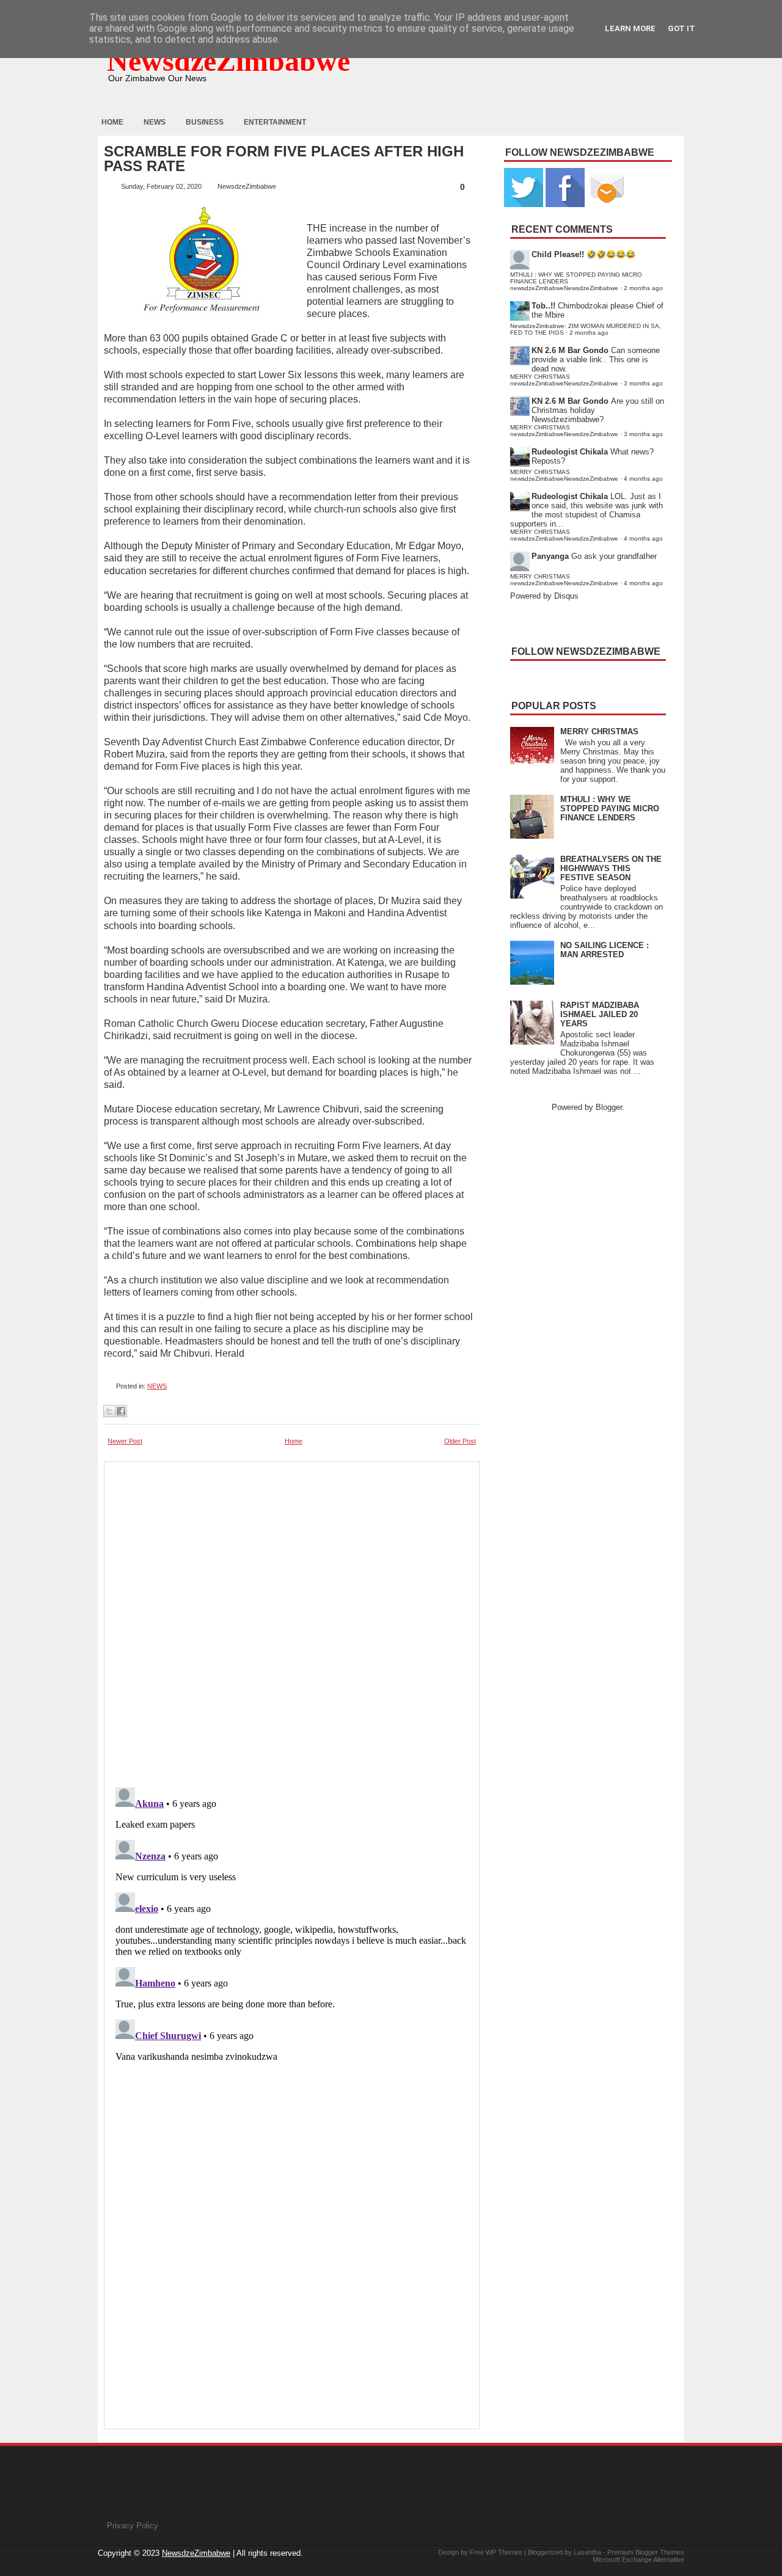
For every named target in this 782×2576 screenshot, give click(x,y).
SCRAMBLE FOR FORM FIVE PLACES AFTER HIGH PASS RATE (284, 159)
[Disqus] (292, 1935)
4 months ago (643, 479)
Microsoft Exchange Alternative (638, 2560)
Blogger (609, 1107)
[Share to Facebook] (121, 1411)
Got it (682, 28)
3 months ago (643, 383)
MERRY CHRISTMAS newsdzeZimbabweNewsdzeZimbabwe (564, 380)
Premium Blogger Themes (646, 2552)
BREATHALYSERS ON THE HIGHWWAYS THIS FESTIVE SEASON (611, 868)
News (155, 122)
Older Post (460, 1441)
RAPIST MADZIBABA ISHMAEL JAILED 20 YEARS (600, 1014)
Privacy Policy (133, 2526)
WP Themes (504, 2552)
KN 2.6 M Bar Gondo (570, 350)
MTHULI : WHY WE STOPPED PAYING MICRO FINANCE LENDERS (610, 808)
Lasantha (587, 2552)
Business (205, 122)
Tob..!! (543, 306)
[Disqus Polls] (292, 1621)
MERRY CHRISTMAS (599, 732)
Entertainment (275, 122)
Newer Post (125, 1441)
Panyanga (550, 556)
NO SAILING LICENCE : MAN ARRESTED (605, 950)
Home (112, 122)
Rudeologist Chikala (570, 452)
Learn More (630, 28)
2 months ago (643, 288)
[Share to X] (109, 1411)
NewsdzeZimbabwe (228, 61)
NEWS (157, 1386)
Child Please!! (558, 254)
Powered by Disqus (544, 596)
